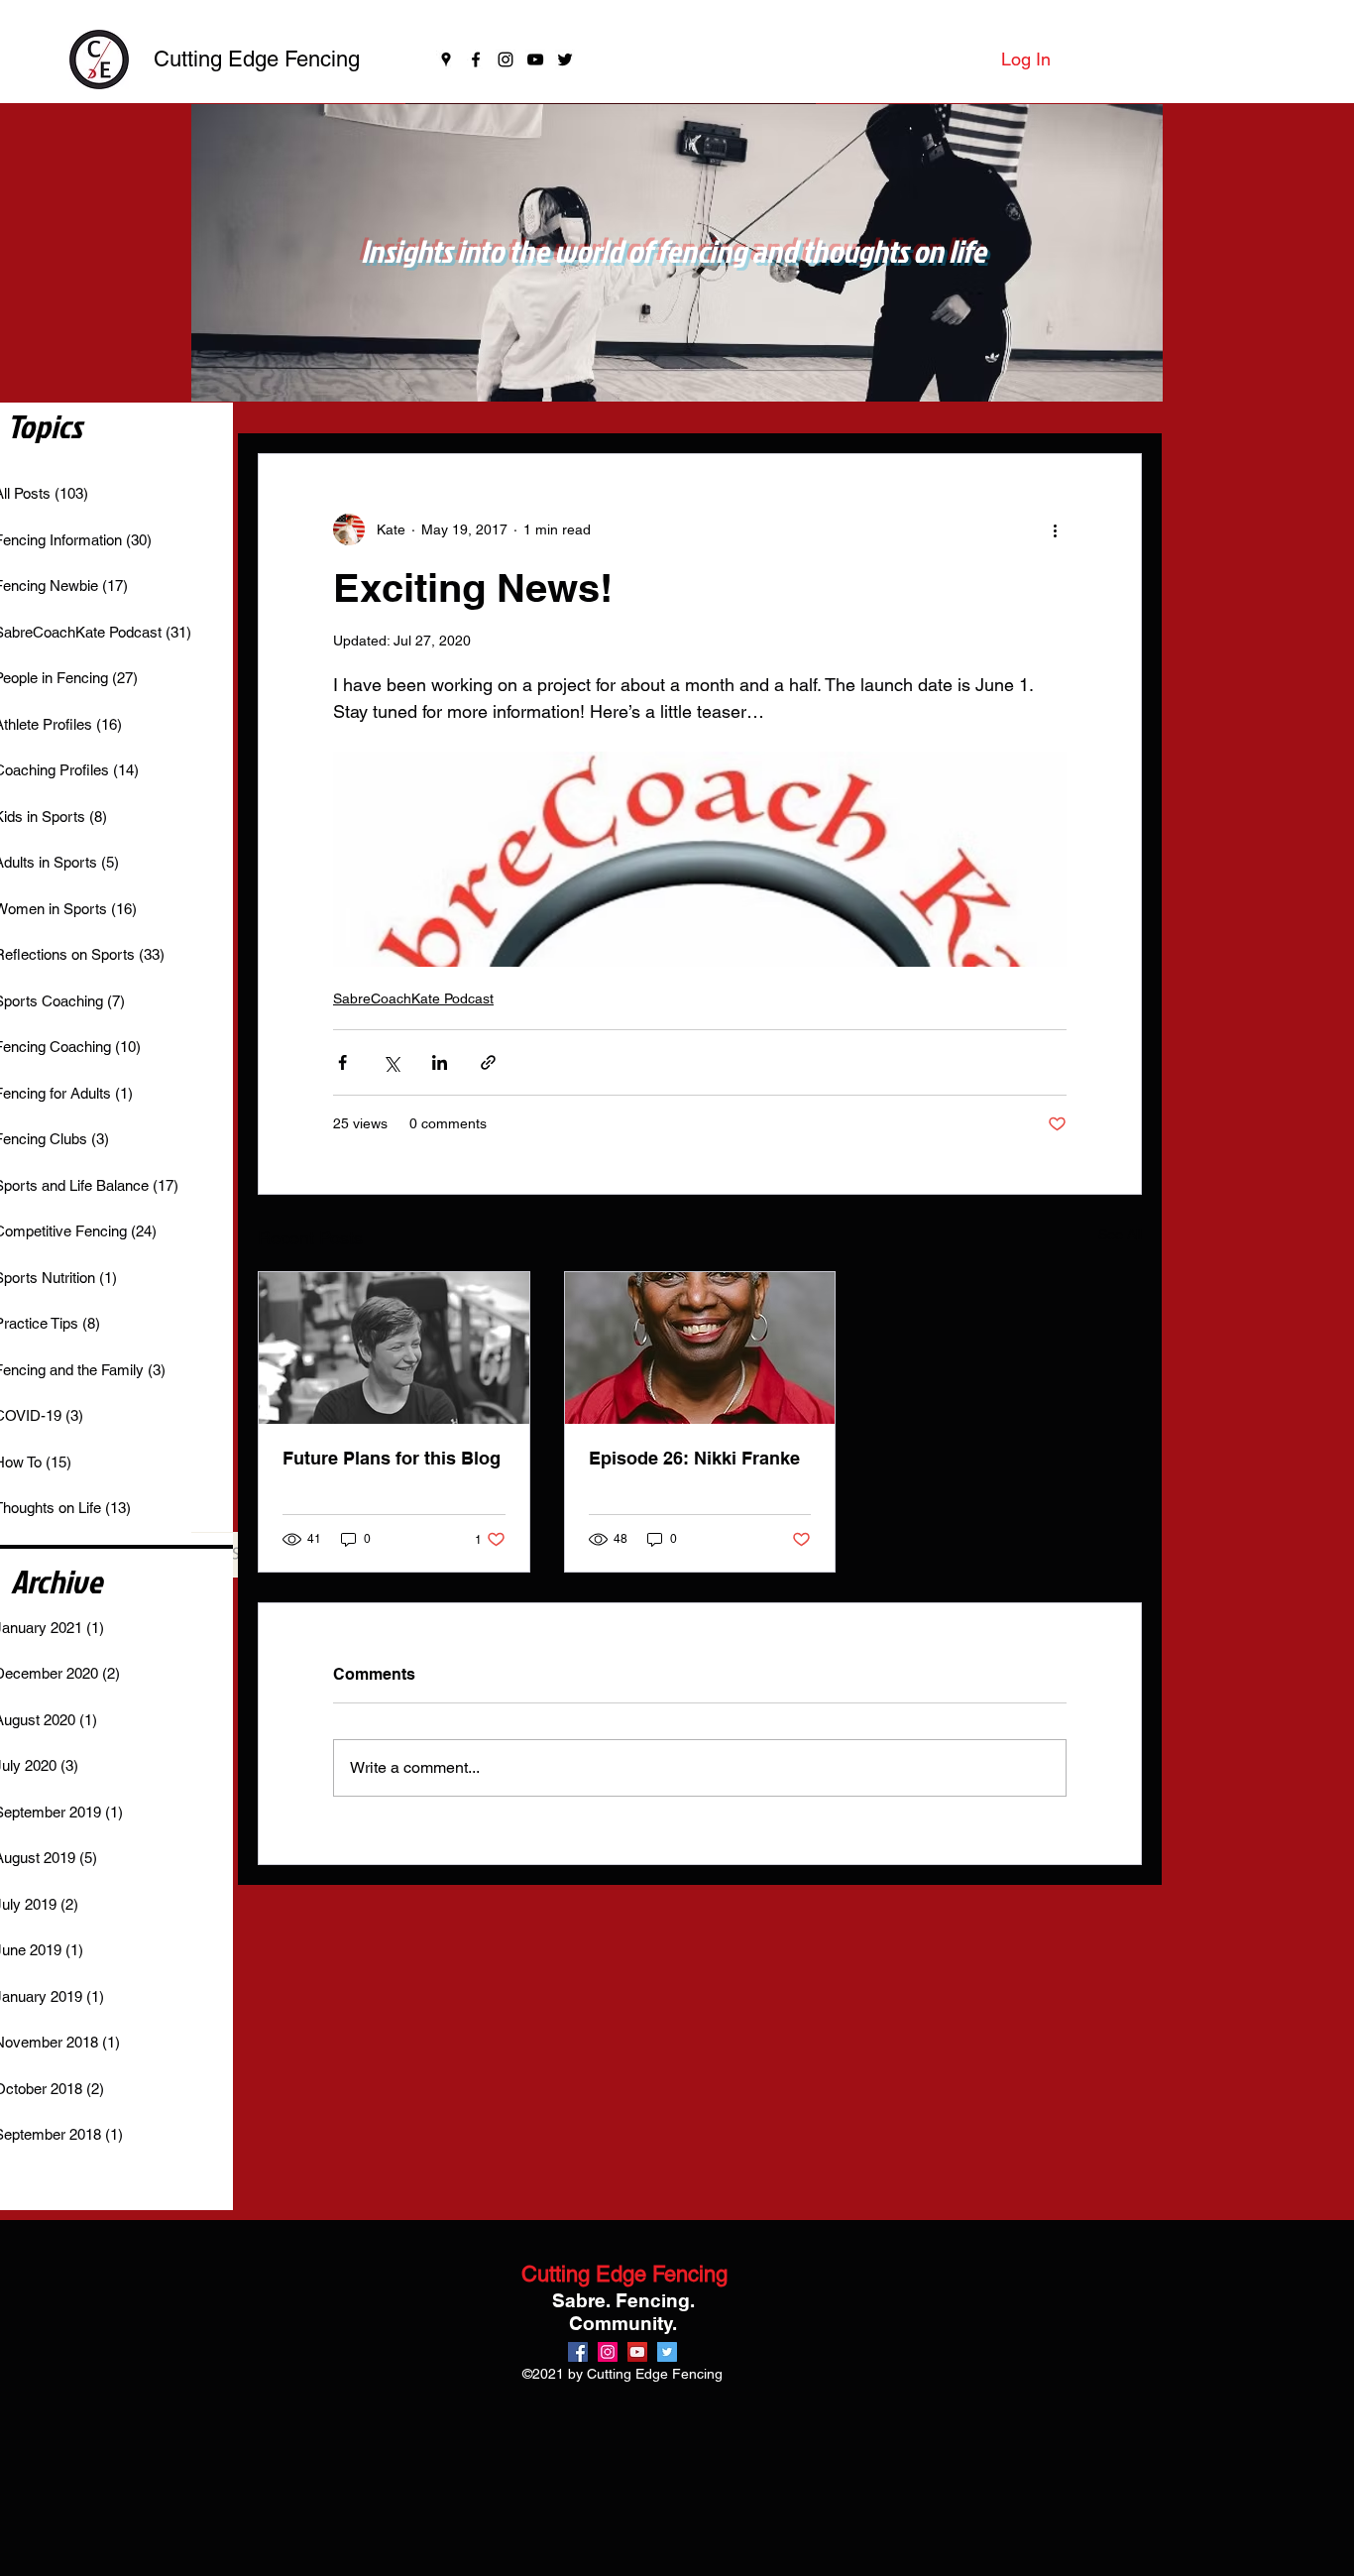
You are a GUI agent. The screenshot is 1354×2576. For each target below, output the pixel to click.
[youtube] (535, 59)
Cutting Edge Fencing (257, 59)
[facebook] (476, 59)
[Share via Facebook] (342, 1062)
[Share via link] (488, 1062)
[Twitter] (565, 59)
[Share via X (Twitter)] (391, 1062)
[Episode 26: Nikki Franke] (700, 1348)
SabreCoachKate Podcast (413, 998)
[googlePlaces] (446, 59)
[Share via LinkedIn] (440, 1062)
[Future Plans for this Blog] (394, 1348)
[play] (1121, 384)
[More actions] (1055, 529)
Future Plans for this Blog (392, 1458)
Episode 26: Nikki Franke (694, 1458)
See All (1120, 1234)
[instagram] (506, 59)
